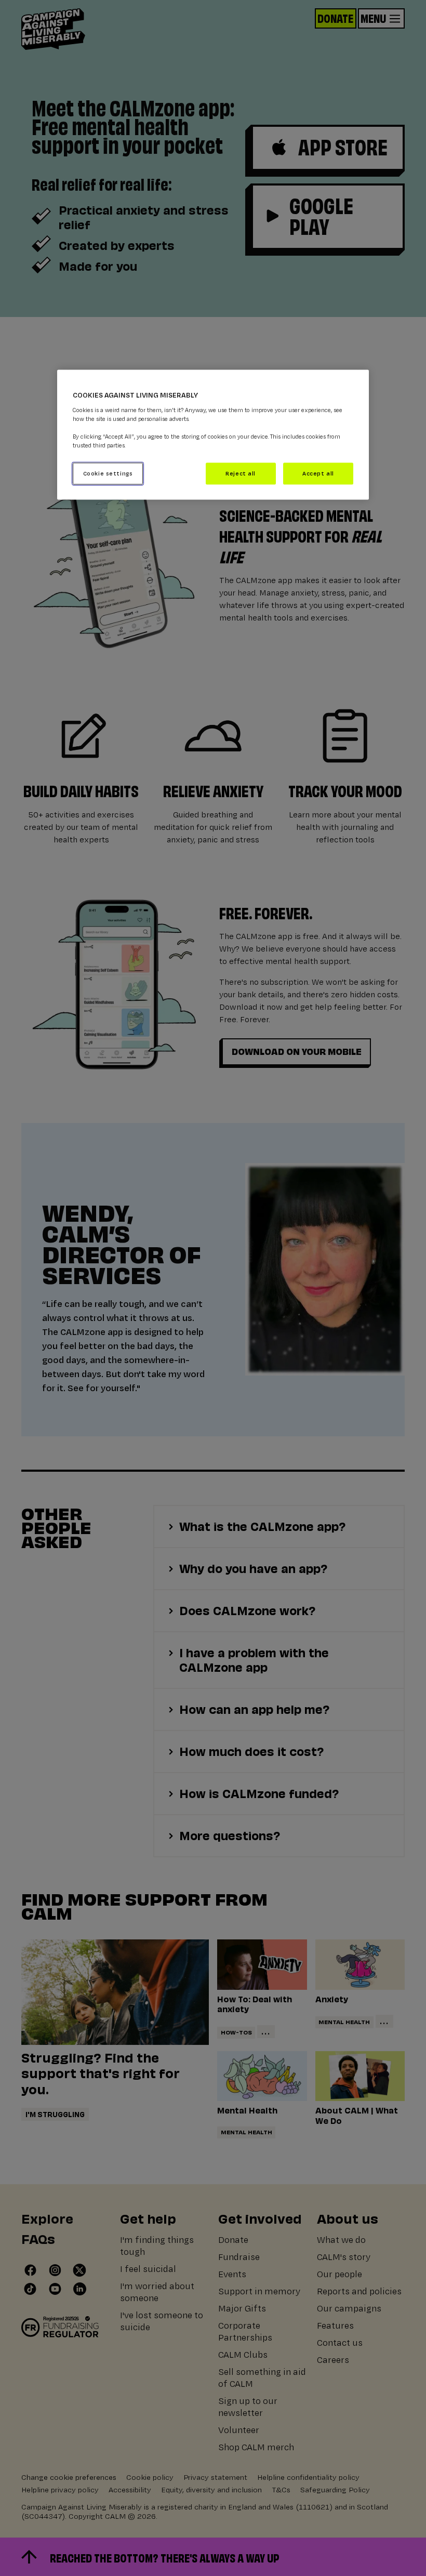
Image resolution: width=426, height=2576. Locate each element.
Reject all (241, 474)
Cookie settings (108, 474)
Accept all (318, 474)
